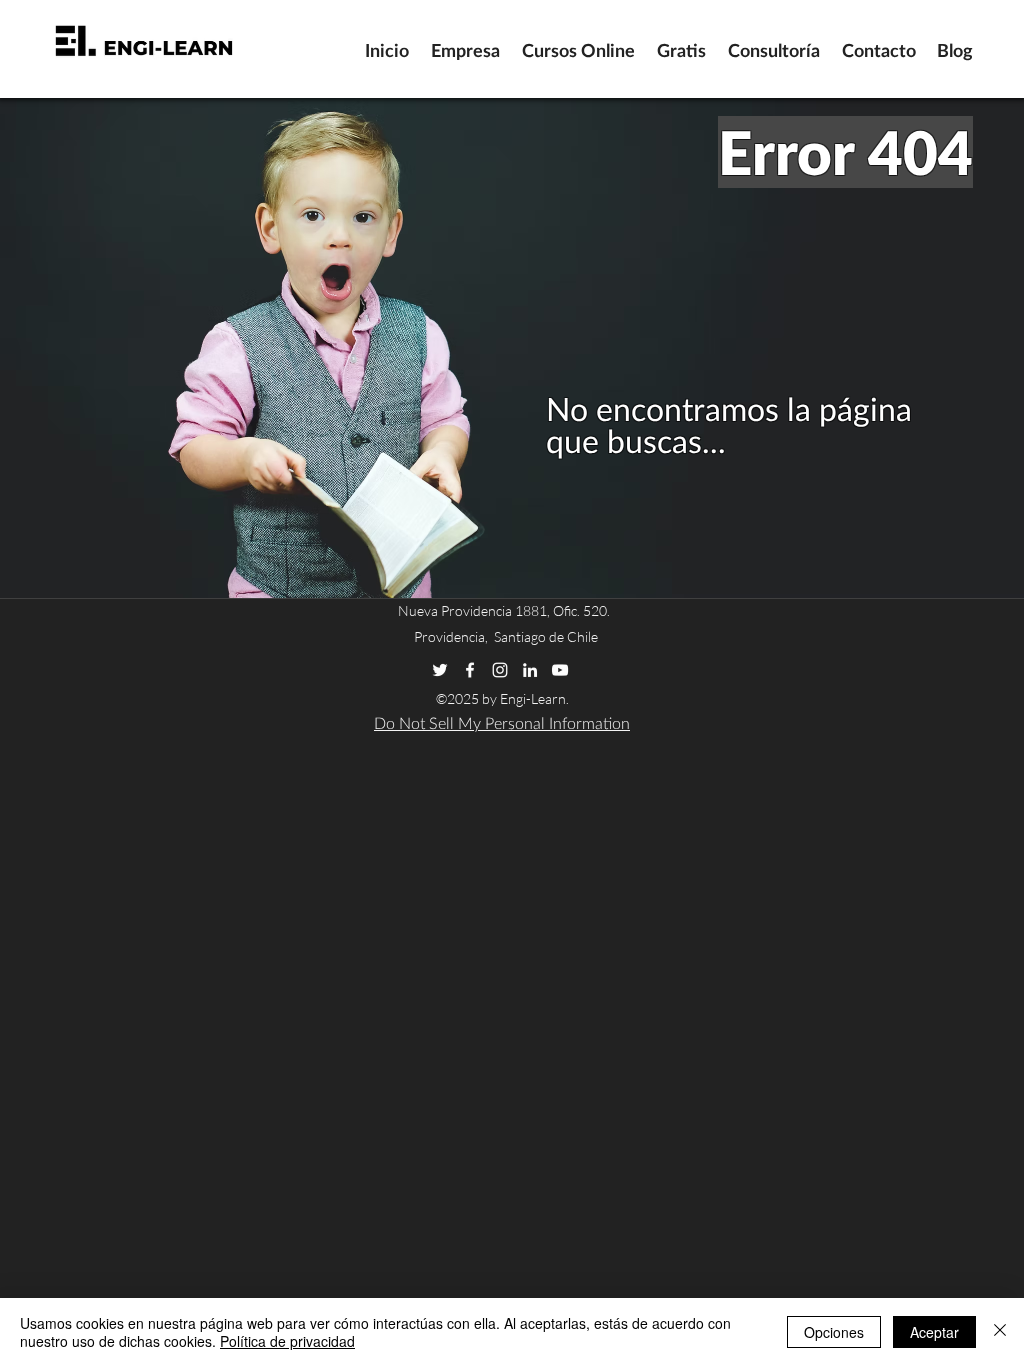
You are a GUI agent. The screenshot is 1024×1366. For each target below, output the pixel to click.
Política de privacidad (287, 1341)
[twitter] (440, 670)
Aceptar (934, 1332)
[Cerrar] (1000, 1332)
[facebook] (470, 670)
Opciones (834, 1332)
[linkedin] (530, 670)
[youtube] (560, 670)
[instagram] (500, 670)
